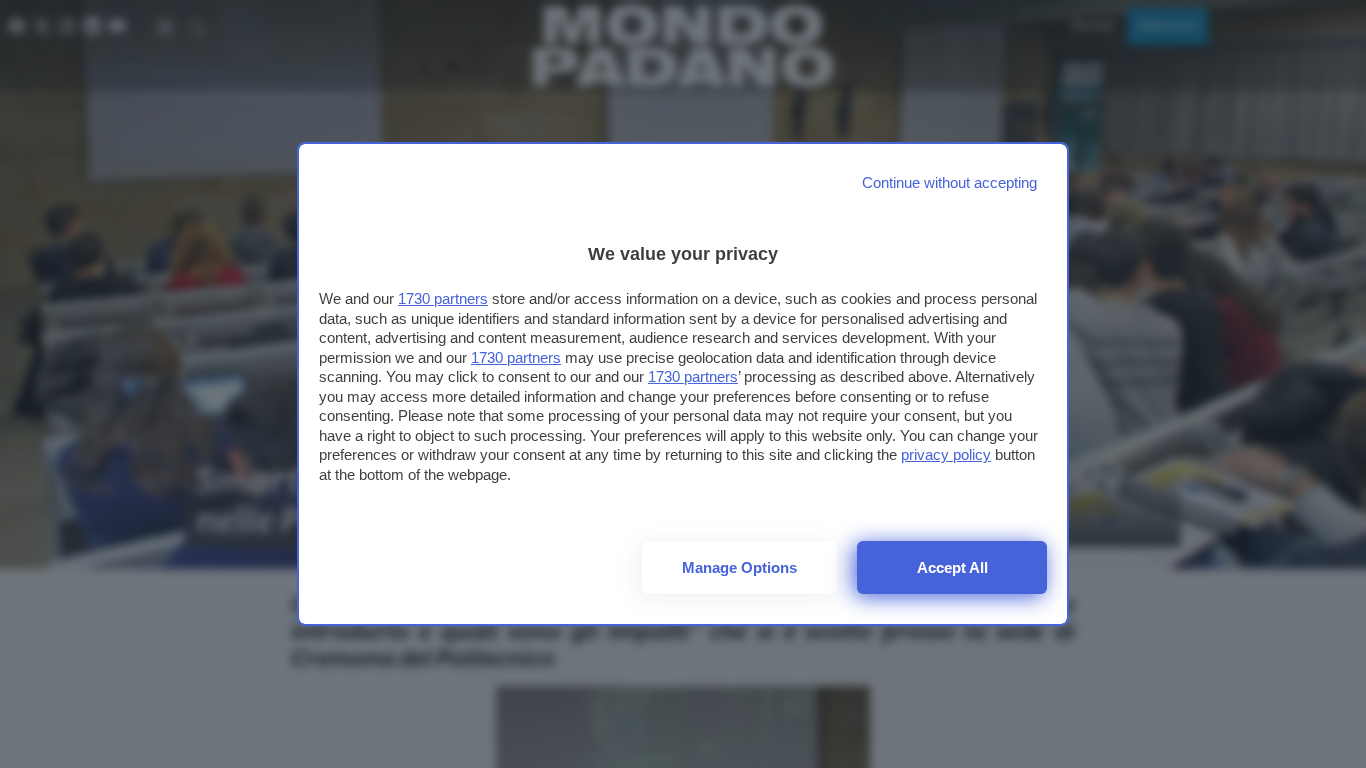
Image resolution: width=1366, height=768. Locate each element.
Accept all (952, 567)
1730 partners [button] (443, 298)
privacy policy (946, 454)
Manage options (739, 567)
